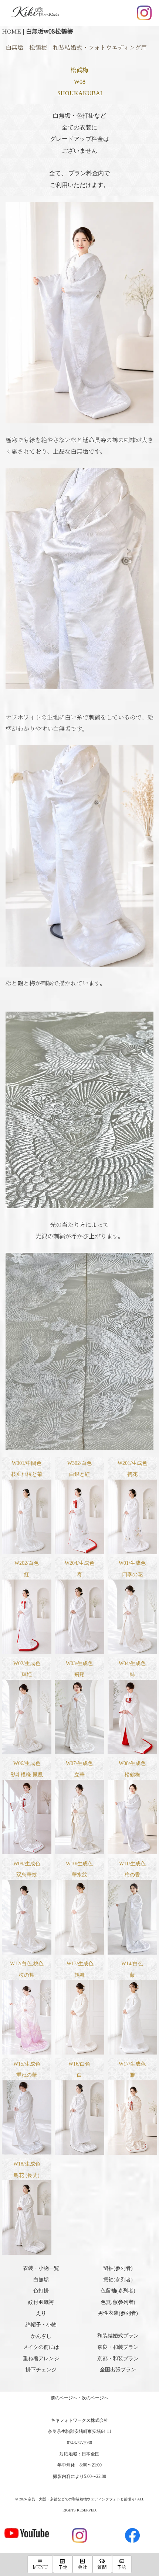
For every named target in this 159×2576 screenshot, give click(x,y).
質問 (102, 2567)
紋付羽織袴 (41, 2302)
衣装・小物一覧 (41, 2268)
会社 (82, 2567)
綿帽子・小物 (41, 2325)
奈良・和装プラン (118, 2347)
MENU (40, 2567)
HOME (11, 31)
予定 (63, 2567)
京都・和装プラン (118, 2359)
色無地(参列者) (118, 2302)
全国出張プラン (118, 2370)
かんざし (41, 2336)
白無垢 (41, 2280)
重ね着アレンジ (41, 2359)
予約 (122, 2567)
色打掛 (41, 2291)
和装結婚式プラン (118, 2336)
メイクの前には (41, 2347)
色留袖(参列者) (118, 2291)
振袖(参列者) (118, 2280)
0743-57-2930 (79, 2443)
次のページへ (95, 2398)
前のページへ (64, 2398)
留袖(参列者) (118, 2268)
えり (41, 2313)
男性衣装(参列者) (118, 2313)
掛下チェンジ (41, 2370)
